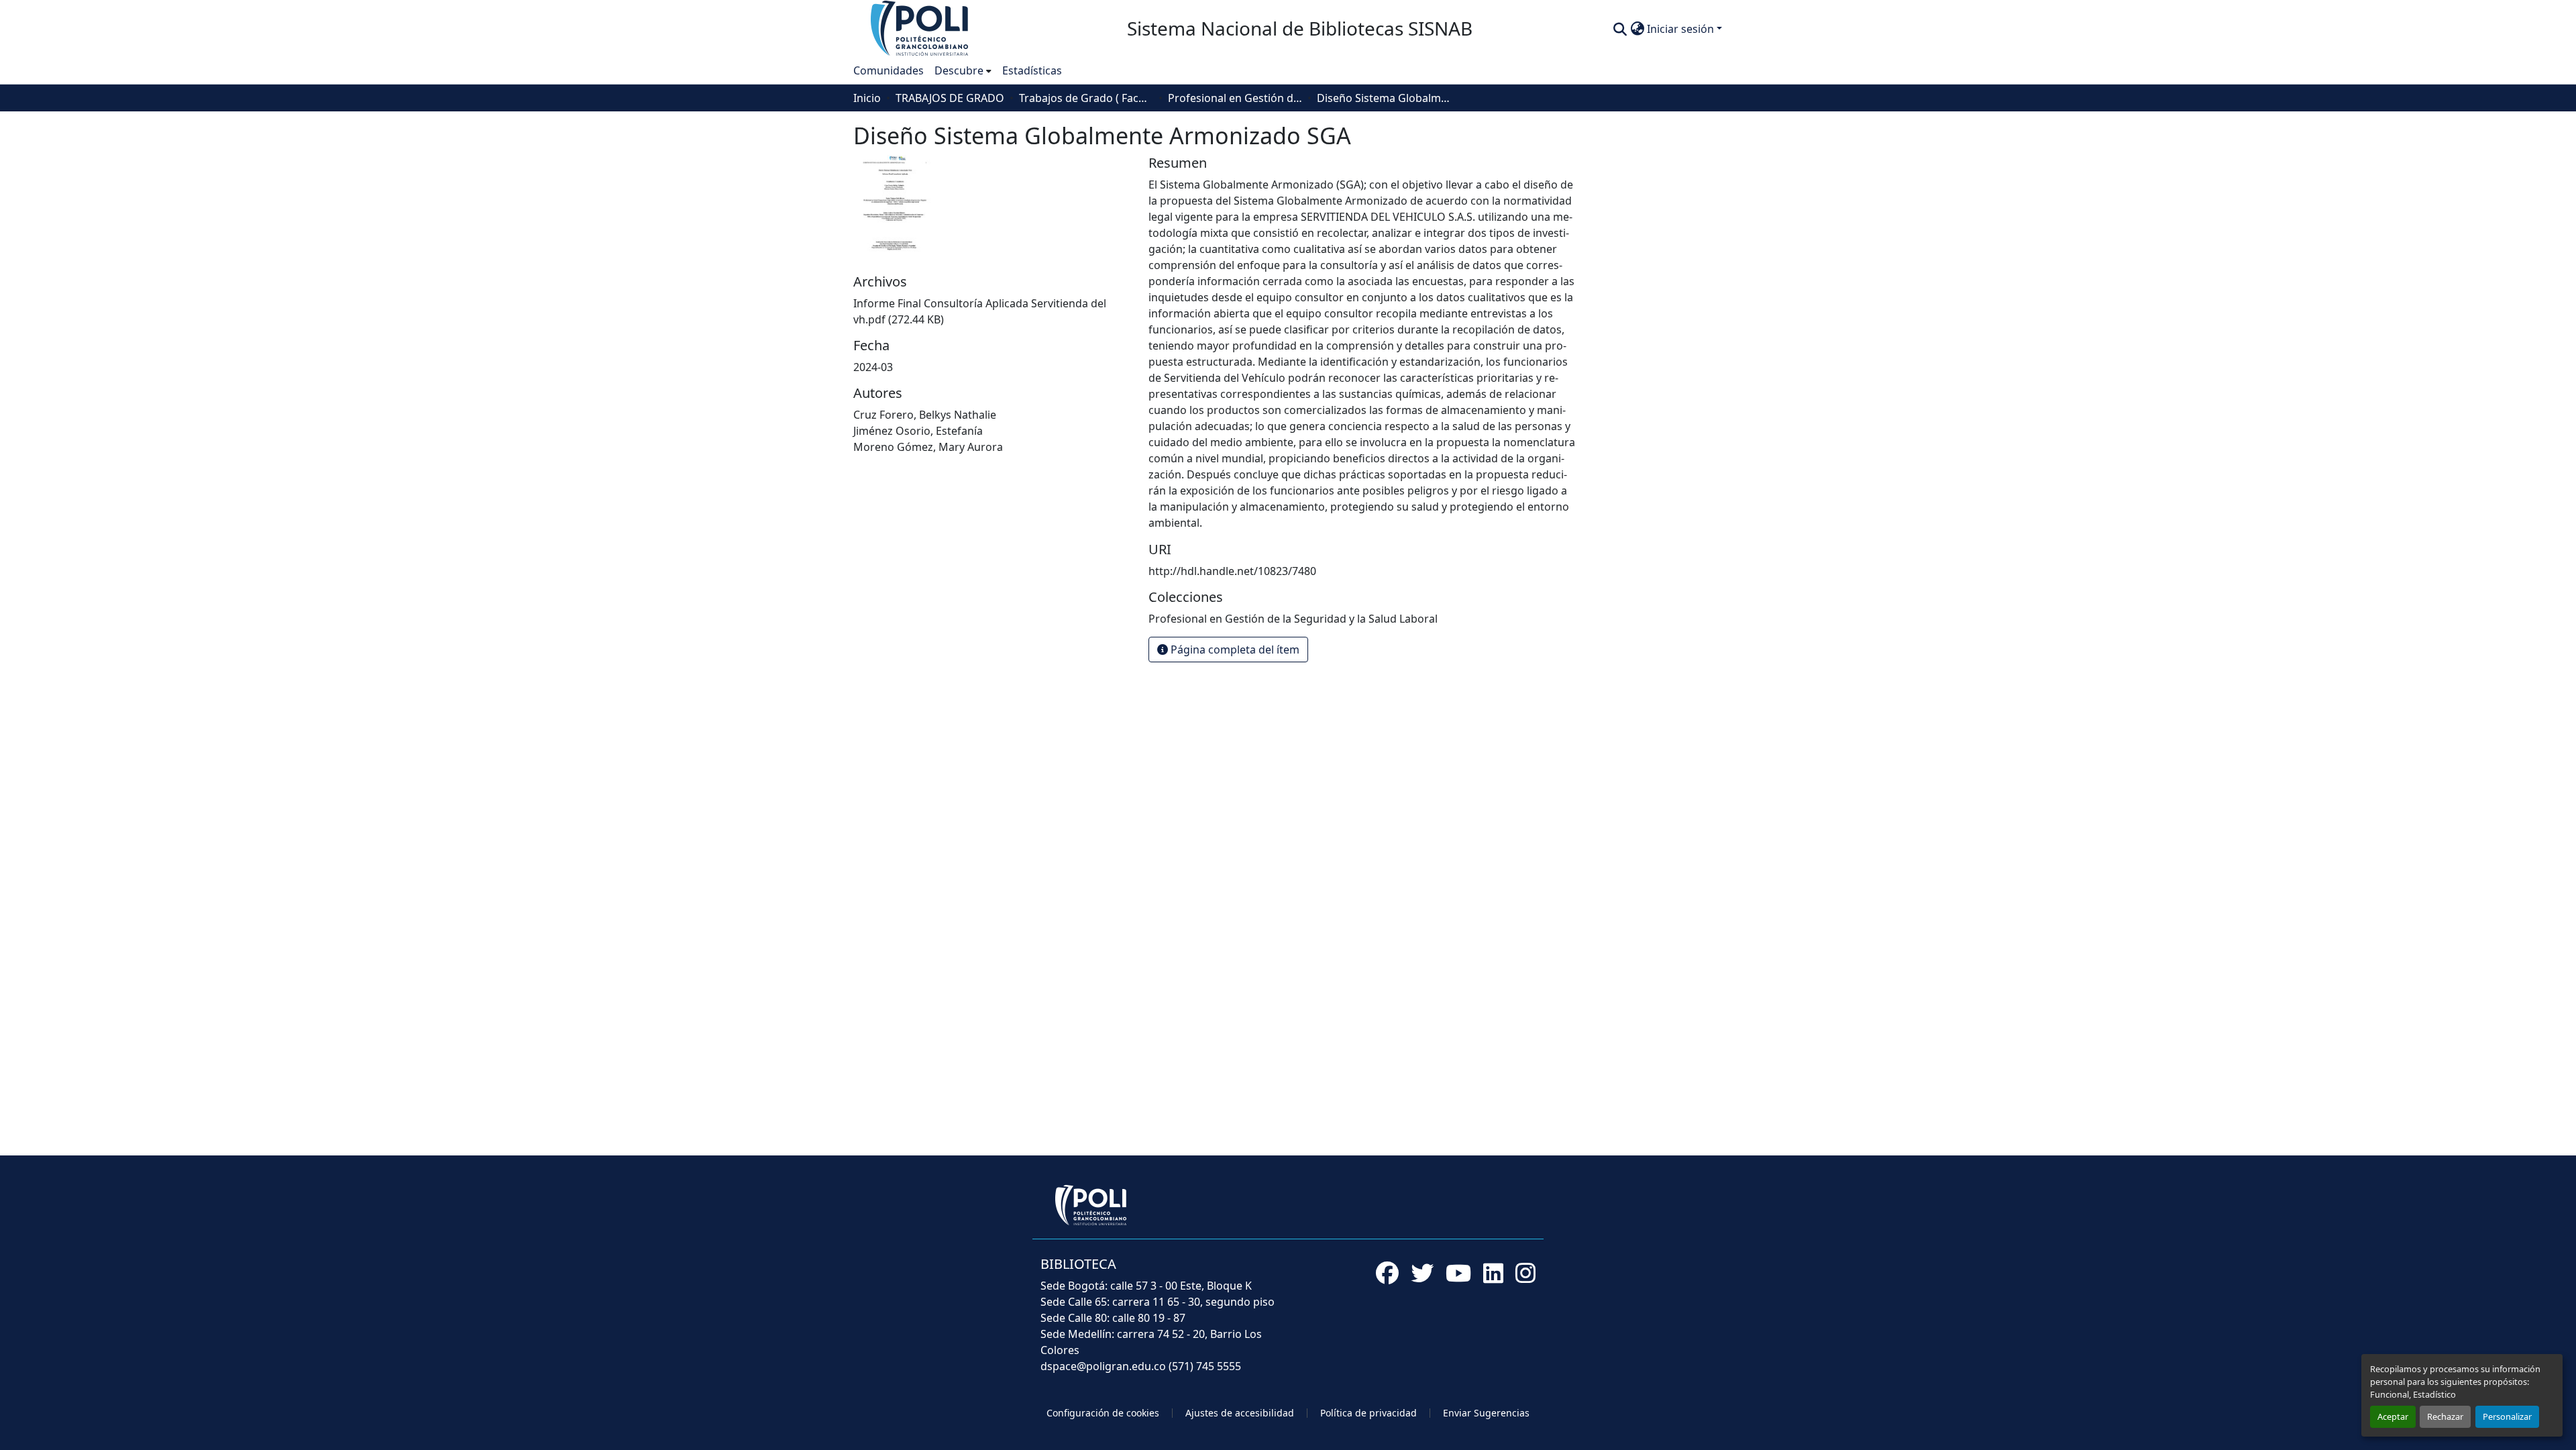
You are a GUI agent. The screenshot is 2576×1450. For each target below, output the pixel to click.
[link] (993, 311)
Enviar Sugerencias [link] (1486, 1413)
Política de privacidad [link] (1368, 1413)
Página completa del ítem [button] (1234, 650)
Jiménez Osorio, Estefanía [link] (918, 431)
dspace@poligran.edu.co (1103, 1366)
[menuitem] (963, 70)
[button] (920, 28)
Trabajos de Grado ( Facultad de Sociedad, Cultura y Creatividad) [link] (1086, 98)
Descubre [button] (959, 70)
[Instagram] (1525, 1273)
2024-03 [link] (873, 367)
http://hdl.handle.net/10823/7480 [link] (1232, 571)
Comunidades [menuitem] (889, 70)
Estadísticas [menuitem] (1032, 70)
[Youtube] (1458, 1273)
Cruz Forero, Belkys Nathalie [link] (925, 415)
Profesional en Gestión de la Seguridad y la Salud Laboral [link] (1235, 98)
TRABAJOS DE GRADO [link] (950, 98)
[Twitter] (1422, 1273)
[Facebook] (1387, 1273)
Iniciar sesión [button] (1682, 29)
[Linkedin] (1493, 1273)
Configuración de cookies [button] (1103, 1413)
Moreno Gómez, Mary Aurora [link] (928, 447)
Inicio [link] (867, 98)
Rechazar (2445, 1416)
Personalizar (2507, 1416)
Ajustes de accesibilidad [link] (1240, 1413)
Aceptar (2393, 1416)
